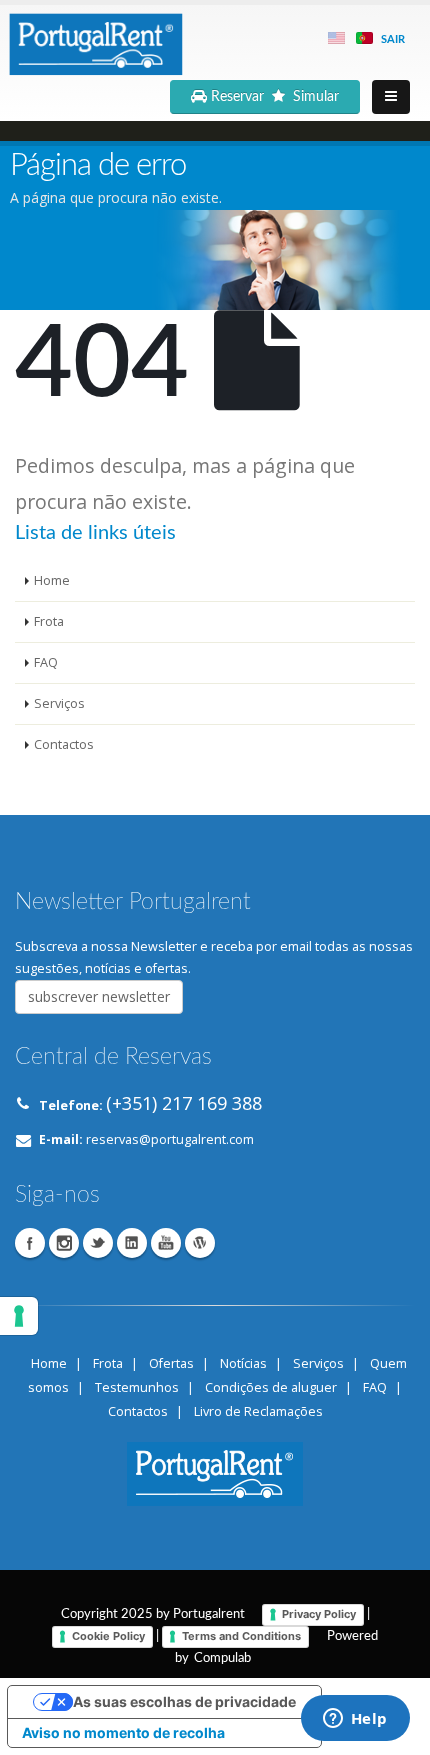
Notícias (243, 1363)
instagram (64, 1243)
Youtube (166, 1243)
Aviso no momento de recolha (123, 1732)
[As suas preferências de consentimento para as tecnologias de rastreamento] (19, 1316)
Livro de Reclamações (258, 1411)
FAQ (46, 662)
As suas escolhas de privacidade (184, 1701)
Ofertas (171, 1363)
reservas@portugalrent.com (170, 1139)
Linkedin (132, 1243)
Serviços (59, 703)
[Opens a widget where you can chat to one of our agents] (355, 1720)
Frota (49, 621)
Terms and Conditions (241, 1636)
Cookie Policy (108, 1636)
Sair (393, 39)
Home (52, 580)
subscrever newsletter (99, 996)
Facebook (30, 1243)
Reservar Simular (277, 97)
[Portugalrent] (95, 41)
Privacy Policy (319, 1614)
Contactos (64, 744)
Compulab (222, 1658)
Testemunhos (137, 1387)
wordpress (200, 1243)
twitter (98, 1243)
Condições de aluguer (271, 1387)
